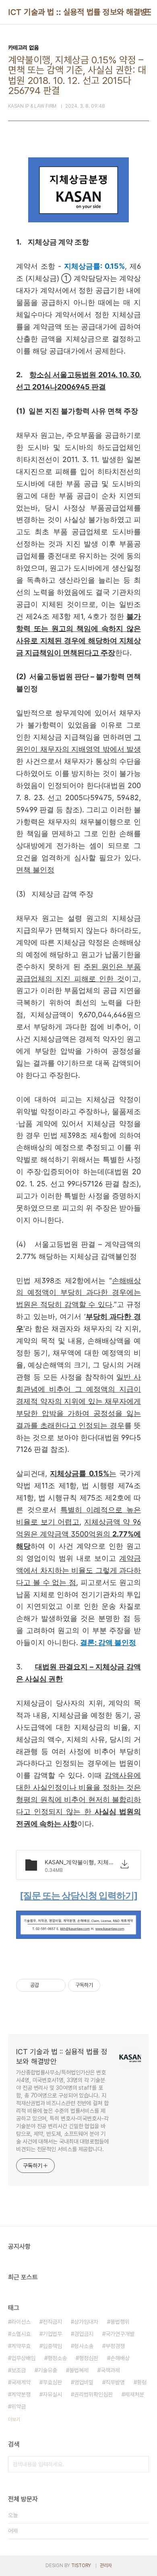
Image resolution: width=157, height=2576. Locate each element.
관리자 (106, 2566)
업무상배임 (23, 2358)
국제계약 (21, 2382)
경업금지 (84, 2334)
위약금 (19, 2407)
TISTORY (81, 2566)
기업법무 (52, 2334)
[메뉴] (147, 12)
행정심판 (89, 2358)
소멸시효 (21, 2334)
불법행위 (120, 2322)
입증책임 (52, 2346)
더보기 (14, 2419)
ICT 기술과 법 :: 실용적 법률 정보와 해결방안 (81, 12)
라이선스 (21, 2322)
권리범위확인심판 (93, 2394)
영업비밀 (84, 2382)
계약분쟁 (21, 2394)
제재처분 (134, 2394)
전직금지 (52, 2322)
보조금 (19, 2370)
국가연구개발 (120, 2334)
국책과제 (110, 2370)
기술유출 (48, 2370)
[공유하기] (46, 1985)
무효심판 (52, 2382)
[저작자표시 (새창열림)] (104, 1985)
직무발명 (115, 2382)
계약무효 (21, 2346)
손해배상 (120, 2358)
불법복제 (79, 2370)
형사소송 (84, 2346)
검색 (141, 2464)
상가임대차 (86, 2322)
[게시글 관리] (57, 1985)
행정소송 (57, 2358)
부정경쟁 (115, 2346)
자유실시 (52, 2394)
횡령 (142, 2382)
